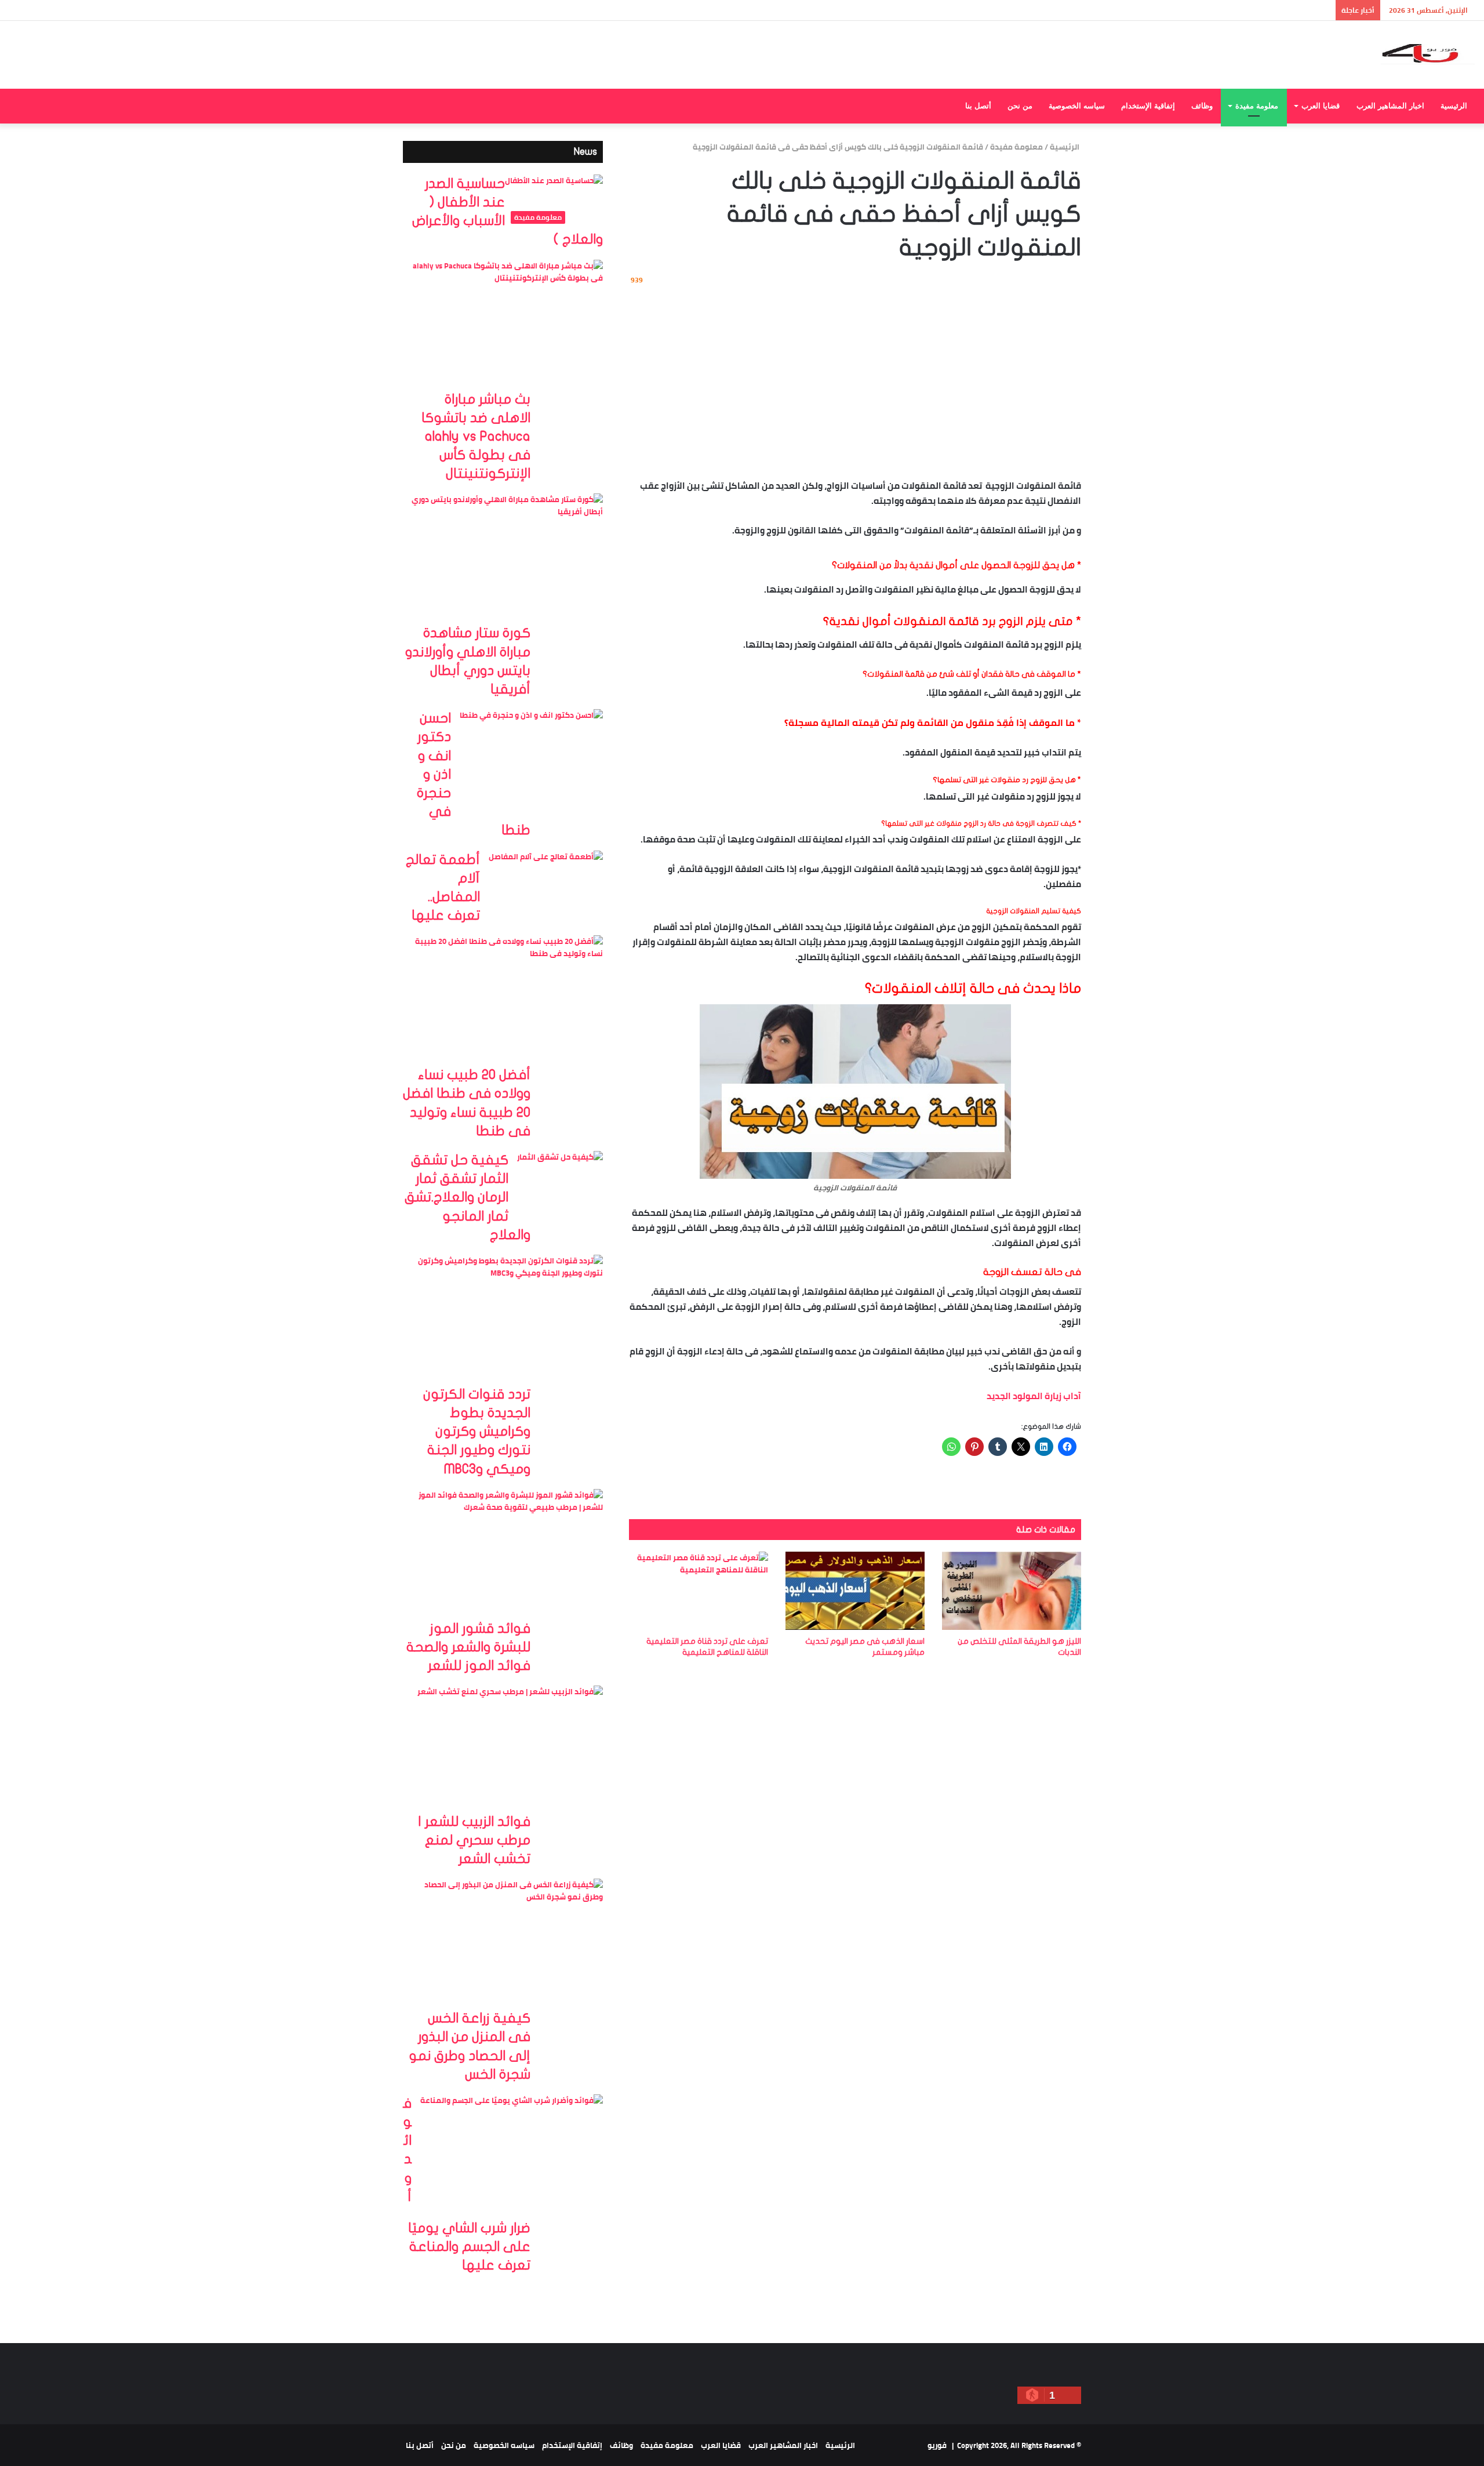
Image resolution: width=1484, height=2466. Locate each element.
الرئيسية (1454, 106)
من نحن (1020, 106)
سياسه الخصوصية (1077, 106)
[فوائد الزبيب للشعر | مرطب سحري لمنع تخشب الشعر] (510, 1749)
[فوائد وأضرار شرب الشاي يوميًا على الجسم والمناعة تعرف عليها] (512, 2157)
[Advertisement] (855, 380)
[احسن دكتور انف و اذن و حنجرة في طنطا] (531, 758)
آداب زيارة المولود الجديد (1034, 1396)
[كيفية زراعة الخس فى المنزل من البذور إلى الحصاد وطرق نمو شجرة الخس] (507, 1944)
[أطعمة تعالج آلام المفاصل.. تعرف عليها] (546, 889)
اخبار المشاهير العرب (1390, 106)
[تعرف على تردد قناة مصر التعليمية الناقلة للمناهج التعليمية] (699, 1591)
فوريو (937, 2445)
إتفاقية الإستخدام (1148, 106)
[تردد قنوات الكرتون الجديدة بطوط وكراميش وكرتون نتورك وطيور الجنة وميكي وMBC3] (507, 1320)
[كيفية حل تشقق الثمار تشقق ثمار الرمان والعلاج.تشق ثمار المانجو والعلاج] (560, 1180)
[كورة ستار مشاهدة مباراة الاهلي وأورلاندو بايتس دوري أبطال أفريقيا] (507, 559)
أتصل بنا (978, 106)
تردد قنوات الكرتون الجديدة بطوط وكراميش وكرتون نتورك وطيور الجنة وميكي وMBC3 (477, 1432)
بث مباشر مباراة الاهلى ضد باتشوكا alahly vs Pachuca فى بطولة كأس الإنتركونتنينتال (476, 437)
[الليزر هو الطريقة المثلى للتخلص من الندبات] (1012, 1591)
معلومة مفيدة (1257, 106)
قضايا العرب (1321, 106)
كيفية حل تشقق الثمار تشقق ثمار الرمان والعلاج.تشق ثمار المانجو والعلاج (468, 1198)
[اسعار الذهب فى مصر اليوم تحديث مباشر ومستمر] (855, 1591)
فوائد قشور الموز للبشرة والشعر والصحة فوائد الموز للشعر (468, 1647)
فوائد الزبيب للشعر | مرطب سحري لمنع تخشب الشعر (474, 1840)
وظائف (1202, 106)
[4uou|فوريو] (1428, 55)
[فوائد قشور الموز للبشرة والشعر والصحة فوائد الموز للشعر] (507, 1554)
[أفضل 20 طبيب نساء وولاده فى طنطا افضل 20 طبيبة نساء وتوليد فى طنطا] (507, 1000)
